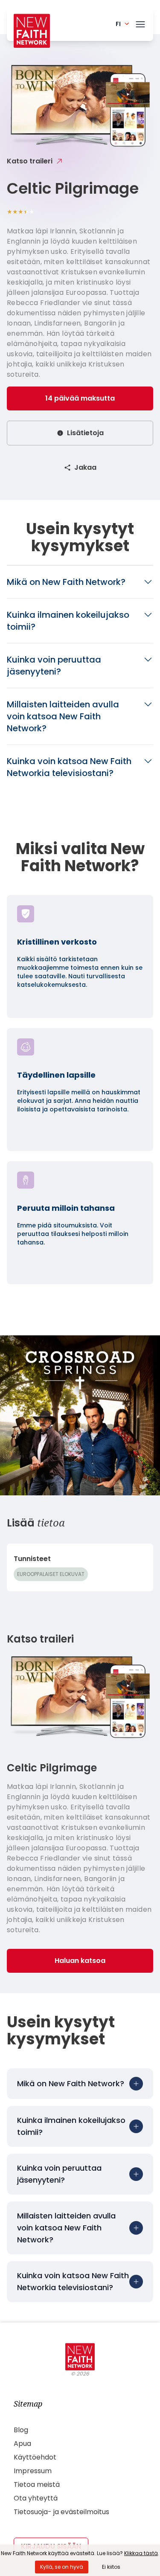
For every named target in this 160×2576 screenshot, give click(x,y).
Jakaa (85, 467)
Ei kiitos (111, 2567)
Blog (21, 2430)
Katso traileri (30, 161)
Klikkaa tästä (141, 2553)
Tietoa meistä (37, 2484)
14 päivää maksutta (80, 398)
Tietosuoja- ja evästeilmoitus (61, 2512)
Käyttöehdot (35, 2457)
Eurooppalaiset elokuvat (51, 1574)
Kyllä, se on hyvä (62, 2567)
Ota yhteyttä (36, 2498)
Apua (22, 2444)
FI (118, 24)
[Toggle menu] (140, 23)
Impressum (33, 2471)
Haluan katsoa (80, 1961)
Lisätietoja (85, 433)
